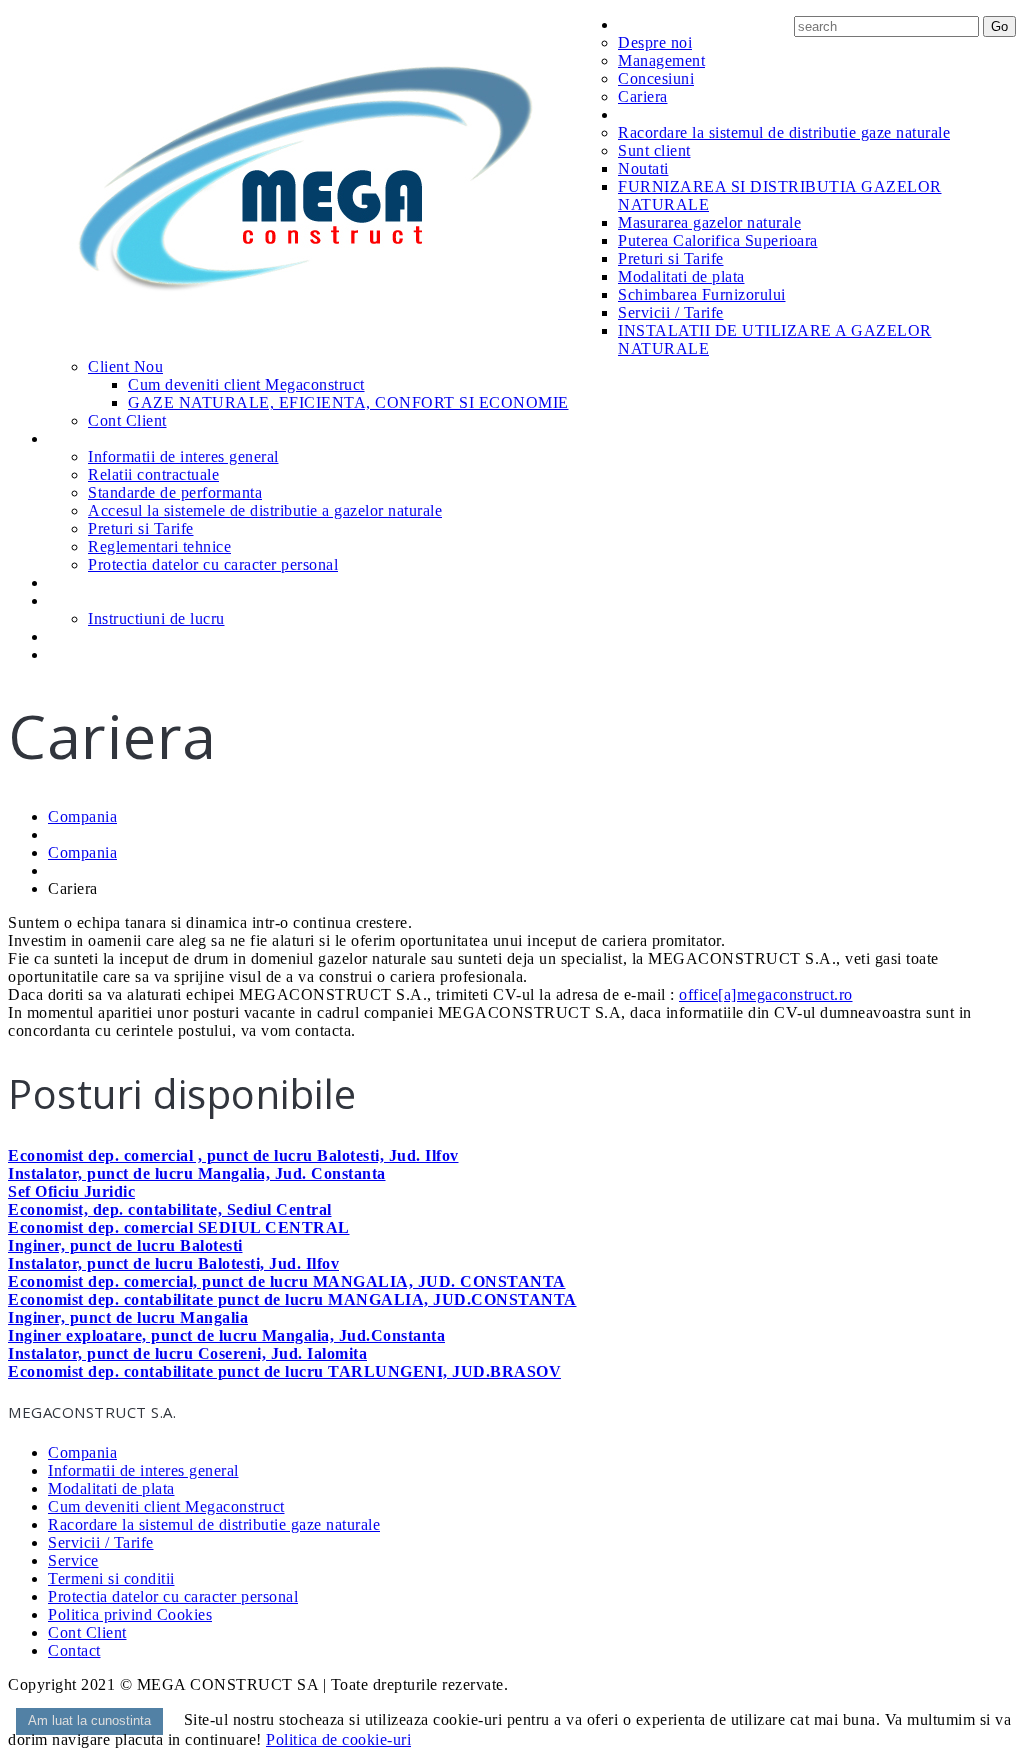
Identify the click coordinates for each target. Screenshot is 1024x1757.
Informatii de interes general (183, 456)
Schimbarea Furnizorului (702, 294)
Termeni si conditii (111, 1578)
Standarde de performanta (175, 492)
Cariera (643, 96)
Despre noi (655, 42)
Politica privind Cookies (130, 1614)
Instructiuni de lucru (156, 618)
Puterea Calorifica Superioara (718, 240)
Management (661, 60)
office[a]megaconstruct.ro (766, 994)
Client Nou (125, 366)
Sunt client (654, 150)
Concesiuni (656, 78)
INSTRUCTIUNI (100, 600)
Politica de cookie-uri (338, 1739)
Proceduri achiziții (109, 636)
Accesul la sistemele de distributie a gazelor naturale (265, 510)
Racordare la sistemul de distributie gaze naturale (784, 132)
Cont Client (127, 420)
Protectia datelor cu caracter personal (213, 564)
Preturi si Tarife (671, 258)
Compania (653, 24)
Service (73, 582)
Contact (75, 654)
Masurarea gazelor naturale (709, 222)
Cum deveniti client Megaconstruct (246, 384)
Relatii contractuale (153, 474)
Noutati (643, 168)
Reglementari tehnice (159, 546)
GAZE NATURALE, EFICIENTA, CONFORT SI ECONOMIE (348, 402)
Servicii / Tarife (671, 312)
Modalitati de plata (681, 276)
